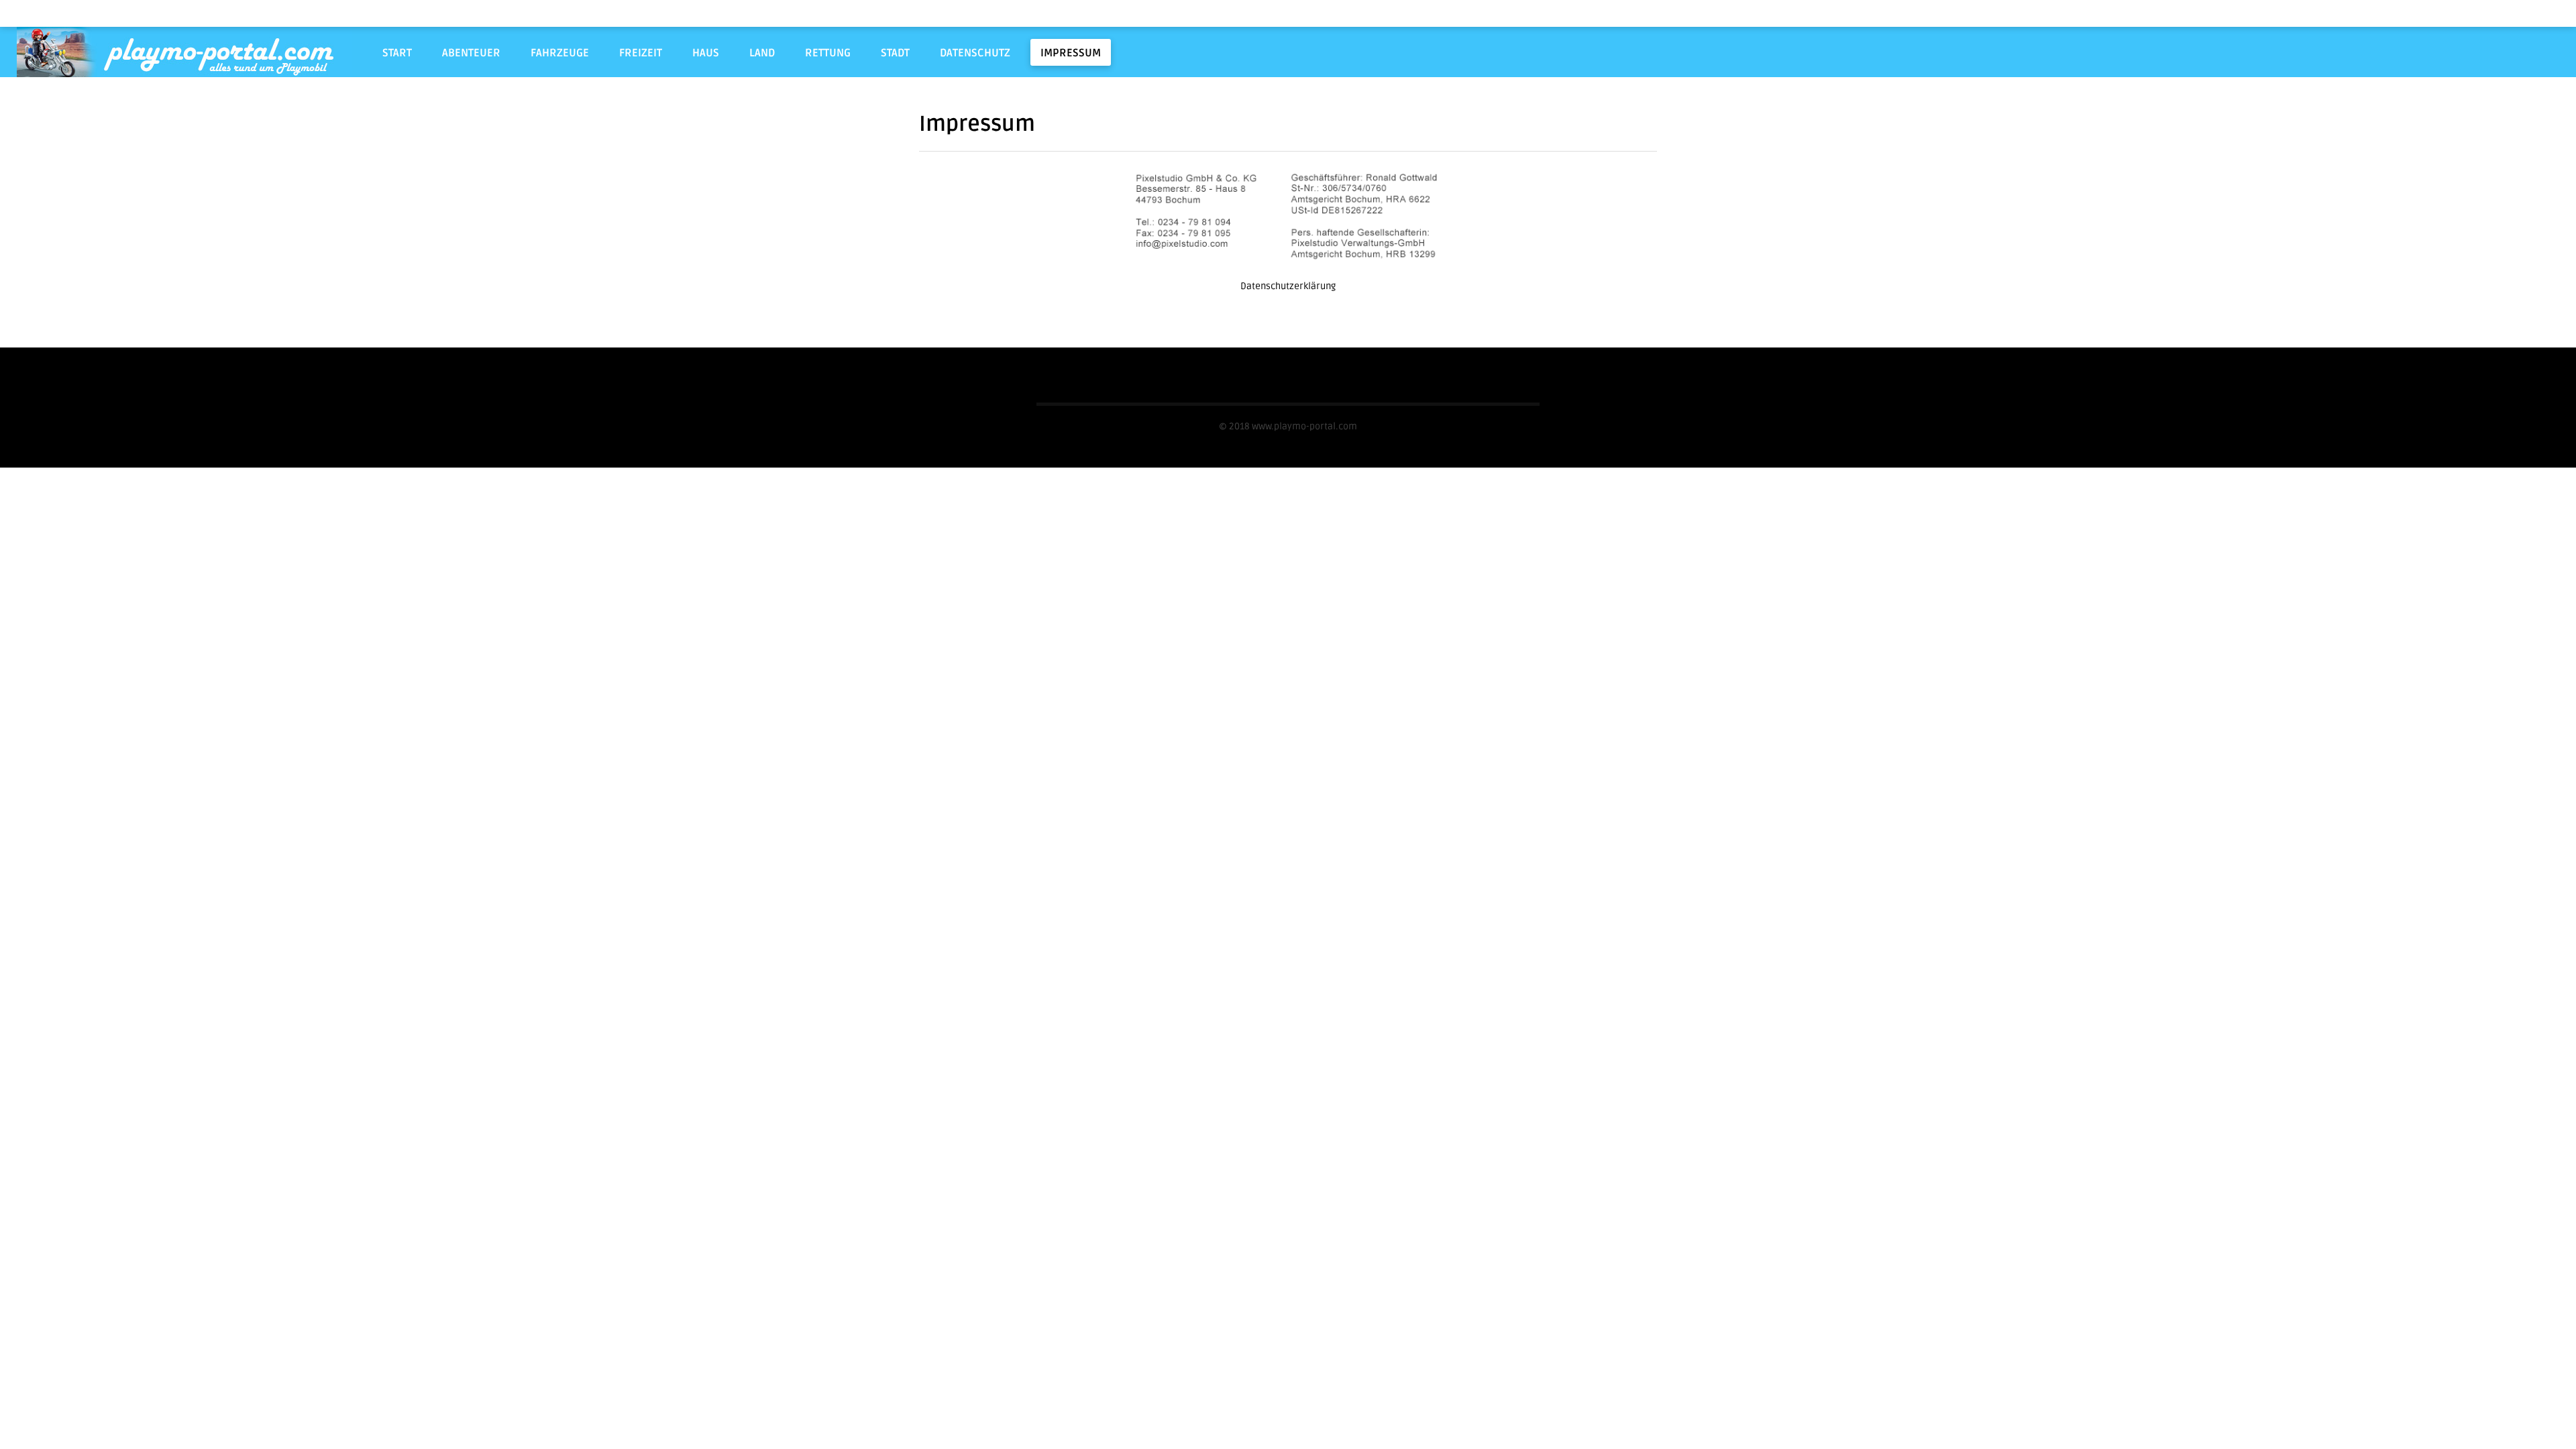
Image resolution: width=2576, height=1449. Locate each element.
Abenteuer (471, 53)
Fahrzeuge (560, 53)
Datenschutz (975, 53)
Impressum (1071, 53)
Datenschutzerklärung (1288, 286)
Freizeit (641, 53)
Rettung (828, 53)
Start (397, 53)
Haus (706, 53)
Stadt (895, 53)
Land (762, 53)
